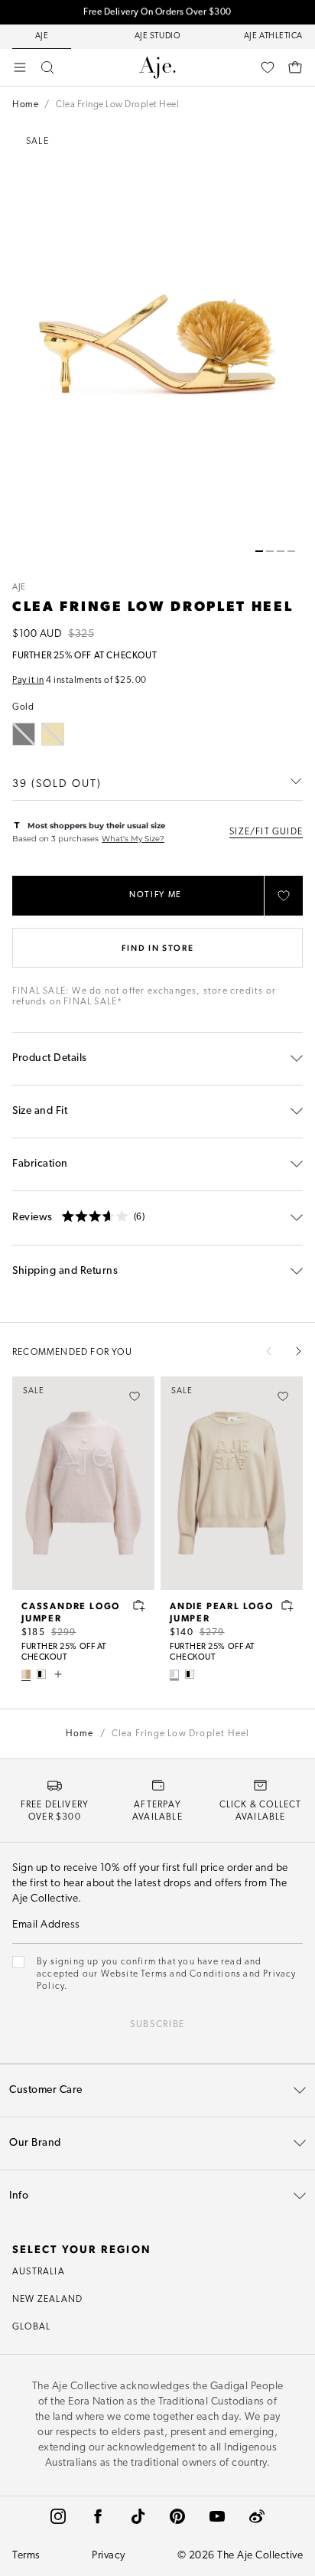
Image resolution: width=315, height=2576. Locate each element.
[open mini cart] (295, 67)
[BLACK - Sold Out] (24, 734)
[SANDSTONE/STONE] (26, 1674)
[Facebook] (98, 2516)
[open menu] (20, 67)
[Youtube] (217, 2516)
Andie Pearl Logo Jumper (222, 1611)
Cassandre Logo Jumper (71, 1611)
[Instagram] (58, 2516)
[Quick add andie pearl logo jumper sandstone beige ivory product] (287, 1605)
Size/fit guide (266, 832)
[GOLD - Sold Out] (53, 734)
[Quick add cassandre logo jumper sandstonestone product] (139, 1605)
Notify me (156, 895)
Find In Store (157, 947)
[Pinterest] (177, 2516)
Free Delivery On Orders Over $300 (157, 12)
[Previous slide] (269, 1351)
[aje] (157, 67)
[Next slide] (298, 1351)
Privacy (109, 2556)
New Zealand (47, 2300)
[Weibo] (257, 2516)
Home (25, 105)
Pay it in (28, 681)
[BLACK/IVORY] (41, 1674)
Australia (39, 2272)
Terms (26, 2556)
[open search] (47, 67)
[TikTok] (138, 2516)
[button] (259, 551)
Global (31, 2327)
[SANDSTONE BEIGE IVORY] (174, 1674)
